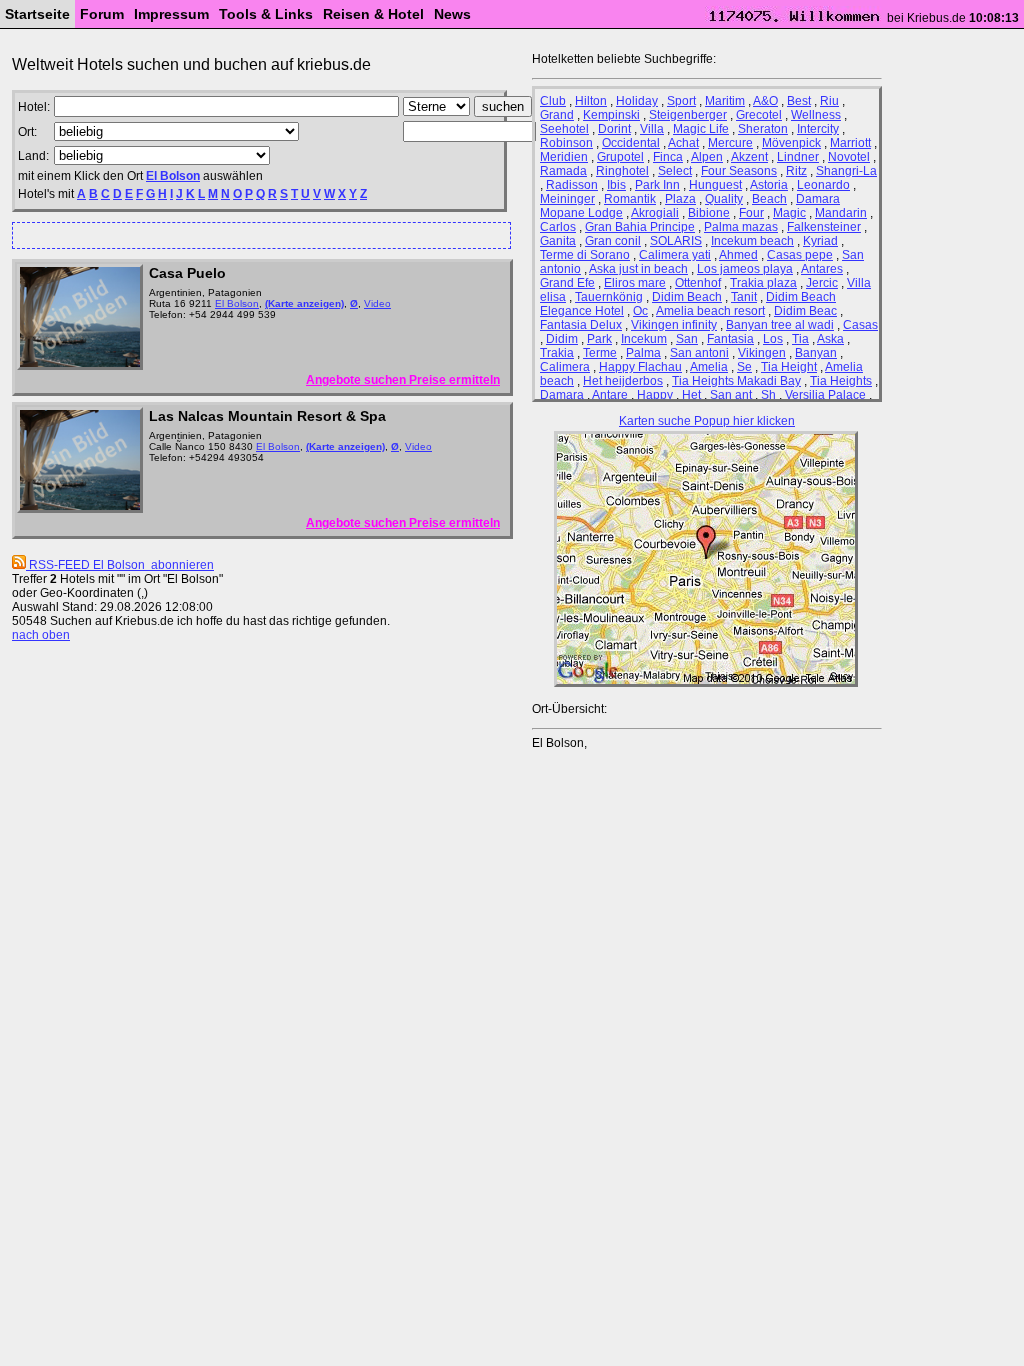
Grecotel (759, 115)
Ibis (616, 185)
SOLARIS (676, 241)
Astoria (769, 185)
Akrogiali (655, 213)
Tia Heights (841, 381)
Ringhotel (622, 171)
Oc (640, 311)
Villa (652, 129)
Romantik (630, 199)
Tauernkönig (609, 297)
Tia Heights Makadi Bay (736, 381)
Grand (557, 115)
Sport (681, 101)
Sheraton (763, 129)
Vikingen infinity (674, 325)
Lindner (798, 157)
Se (744, 367)
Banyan (816, 353)
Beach (769, 199)
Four (751, 213)
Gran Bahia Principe (640, 227)
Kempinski (611, 115)
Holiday (637, 101)
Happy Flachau (640, 367)
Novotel (849, 157)
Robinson (566, 143)
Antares (822, 269)
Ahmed (738, 255)
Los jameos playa (745, 269)
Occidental (631, 143)
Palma (643, 353)
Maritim (725, 101)
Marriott (850, 143)
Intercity (818, 129)
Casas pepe (800, 255)
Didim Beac (805, 311)
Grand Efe (567, 283)
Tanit (744, 297)
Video (377, 303)
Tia (800, 339)
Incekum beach (752, 241)
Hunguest (715, 185)
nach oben (41, 635)
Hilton (591, 101)
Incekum (644, 339)
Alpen (707, 157)
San (687, 339)
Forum (102, 14)
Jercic (822, 283)
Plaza (680, 199)
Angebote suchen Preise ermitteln (403, 380)
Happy (655, 395)
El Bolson (173, 176)
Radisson (572, 185)
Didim (562, 339)
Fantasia (730, 339)
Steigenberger (688, 115)
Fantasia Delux (581, 325)
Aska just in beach (638, 269)
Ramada (563, 171)
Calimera (565, 367)
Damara (562, 395)
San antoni (699, 353)
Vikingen (762, 353)
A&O (765, 101)
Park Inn (657, 185)
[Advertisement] (253, 234)
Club (553, 101)
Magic (789, 213)
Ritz (796, 171)
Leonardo (823, 185)
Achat (683, 143)
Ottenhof (698, 283)
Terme (600, 353)
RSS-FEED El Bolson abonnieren (120, 565)
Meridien (564, 157)
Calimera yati (675, 255)
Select (675, 171)
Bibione (709, 213)
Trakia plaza (763, 283)
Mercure (730, 143)
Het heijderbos (623, 381)
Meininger (567, 199)
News (452, 14)
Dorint (614, 129)
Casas (860, 325)
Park (599, 339)
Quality (724, 199)
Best (799, 101)
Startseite (37, 14)
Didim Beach (687, 297)
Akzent (749, 157)
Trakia (557, 353)
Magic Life (701, 129)
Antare (610, 395)
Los (773, 339)
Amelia (709, 367)
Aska (830, 339)
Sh (768, 395)
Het (691, 395)
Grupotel (620, 157)
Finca (668, 157)
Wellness (816, 115)
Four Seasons (739, 171)
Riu (829, 101)
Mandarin (841, 213)
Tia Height (789, 367)
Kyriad (820, 241)
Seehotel (564, 129)
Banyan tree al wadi (780, 325)
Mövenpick (791, 143)
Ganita (558, 241)
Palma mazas (741, 227)
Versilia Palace (825, 395)
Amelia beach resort (710, 311)
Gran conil (613, 241)
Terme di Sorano (585, 255)
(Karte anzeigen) (304, 303)
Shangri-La (846, 171)
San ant (731, 395)
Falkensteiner (824, 227)
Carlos (558, 227)
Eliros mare (635, 283)
